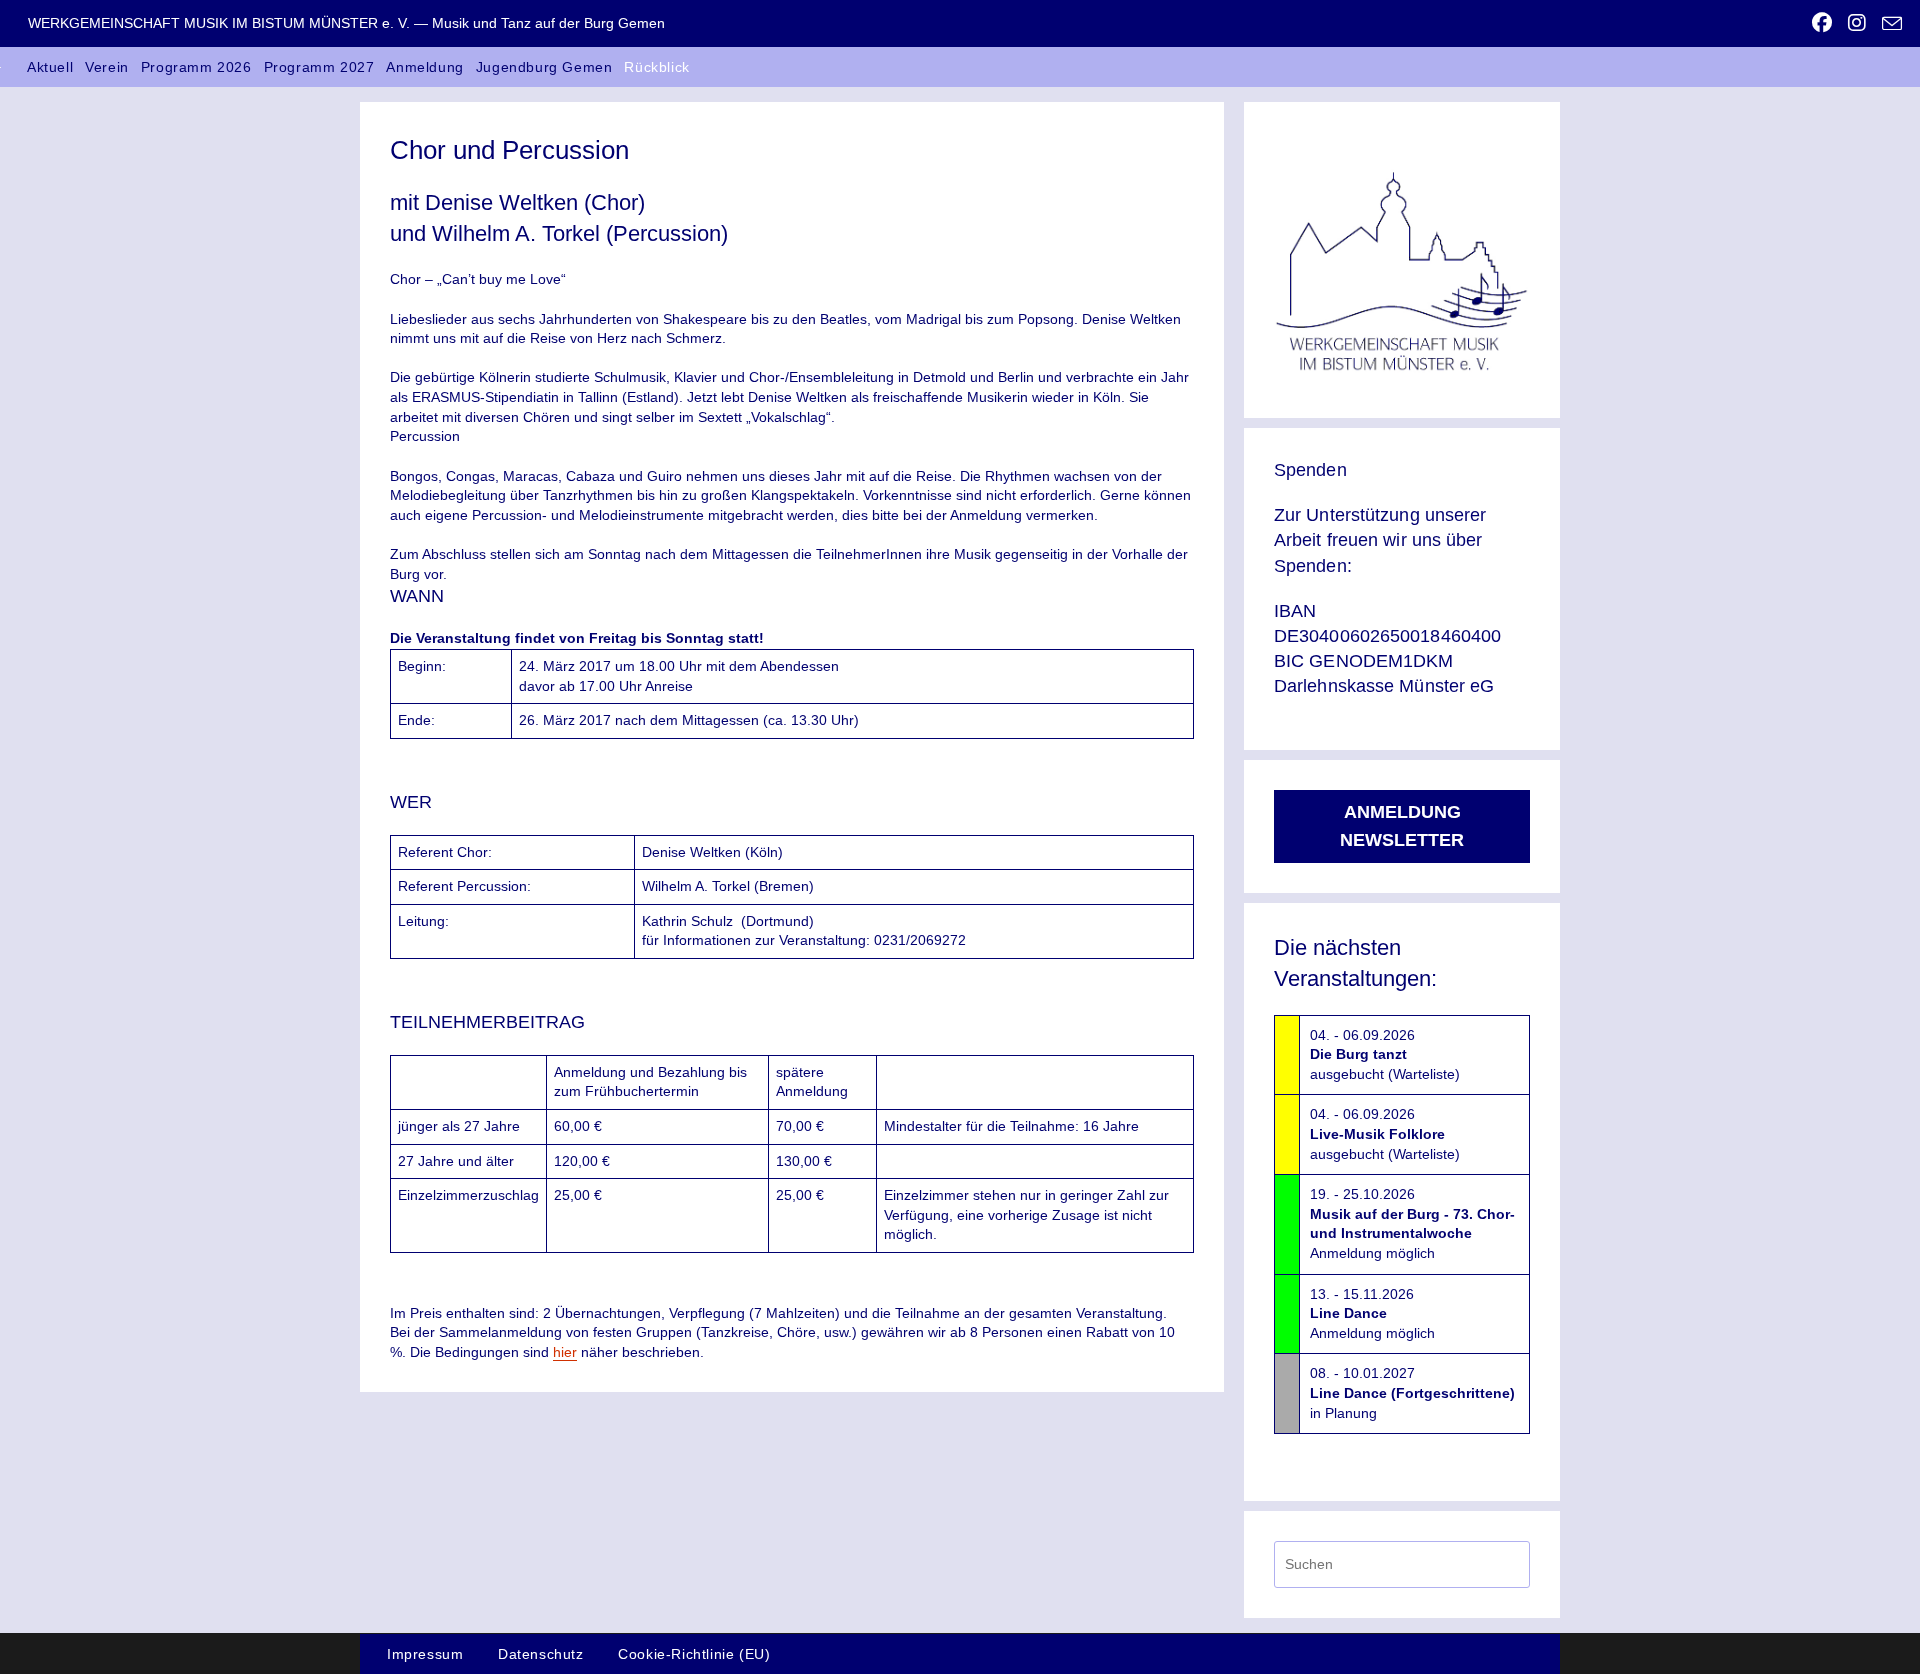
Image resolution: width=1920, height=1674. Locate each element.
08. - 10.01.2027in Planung (1412, 1392)
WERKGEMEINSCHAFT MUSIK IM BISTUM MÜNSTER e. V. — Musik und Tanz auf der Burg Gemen (346, 23)
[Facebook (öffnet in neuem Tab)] (1822, 23)
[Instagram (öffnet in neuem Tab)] (1857, 23)
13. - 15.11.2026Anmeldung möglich (1372, 1313)
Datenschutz (541, 1654)
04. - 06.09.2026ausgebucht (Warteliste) (1385, 1054)
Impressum (425, 1654)
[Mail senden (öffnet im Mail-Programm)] (1888, 24)
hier (565, 1352)
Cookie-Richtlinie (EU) (694, 1654)
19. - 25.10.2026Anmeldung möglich (1412, 1223)
